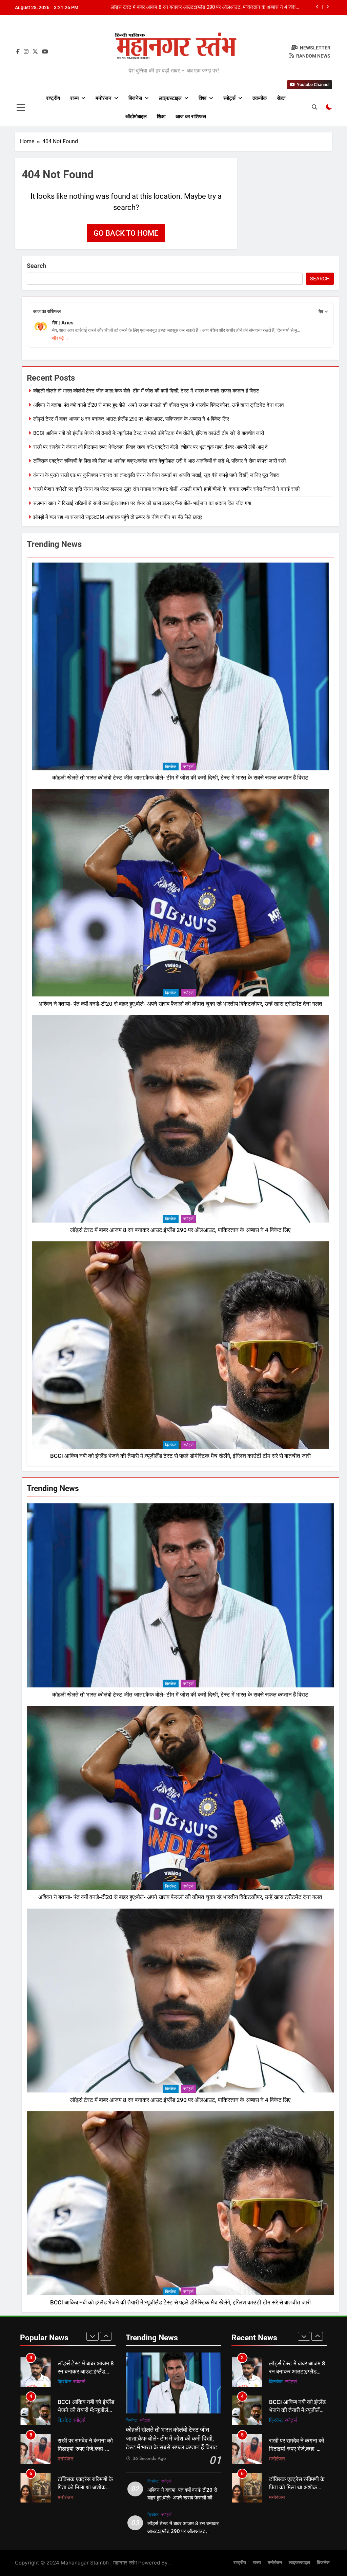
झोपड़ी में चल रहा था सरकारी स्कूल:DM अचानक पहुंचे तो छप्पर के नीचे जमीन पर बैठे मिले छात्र (118, 517)
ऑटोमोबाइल (136, 116)
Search (36, 266)
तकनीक (260, 98)
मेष (321, 312)
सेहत (281, 98)
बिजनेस (135, 98)
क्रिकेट (171, 767)
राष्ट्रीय (53, 98)
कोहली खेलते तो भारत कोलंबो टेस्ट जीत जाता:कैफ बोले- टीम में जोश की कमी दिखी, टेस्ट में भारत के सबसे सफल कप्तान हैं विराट (206, 7)
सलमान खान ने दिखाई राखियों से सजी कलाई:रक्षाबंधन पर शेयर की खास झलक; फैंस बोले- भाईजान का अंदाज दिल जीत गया (142, 503)
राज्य (74, 98)
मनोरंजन (104, 98)
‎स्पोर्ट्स (229, 98)
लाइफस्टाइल (170, 98)
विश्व (202, 98)
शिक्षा (161, 116)
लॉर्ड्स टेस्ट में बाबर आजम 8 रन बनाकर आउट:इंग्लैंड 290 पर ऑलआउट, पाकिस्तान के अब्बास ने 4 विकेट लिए (131, 419)
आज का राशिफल (191, 116)
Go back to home (126, 233)
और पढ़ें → (61, 338)
